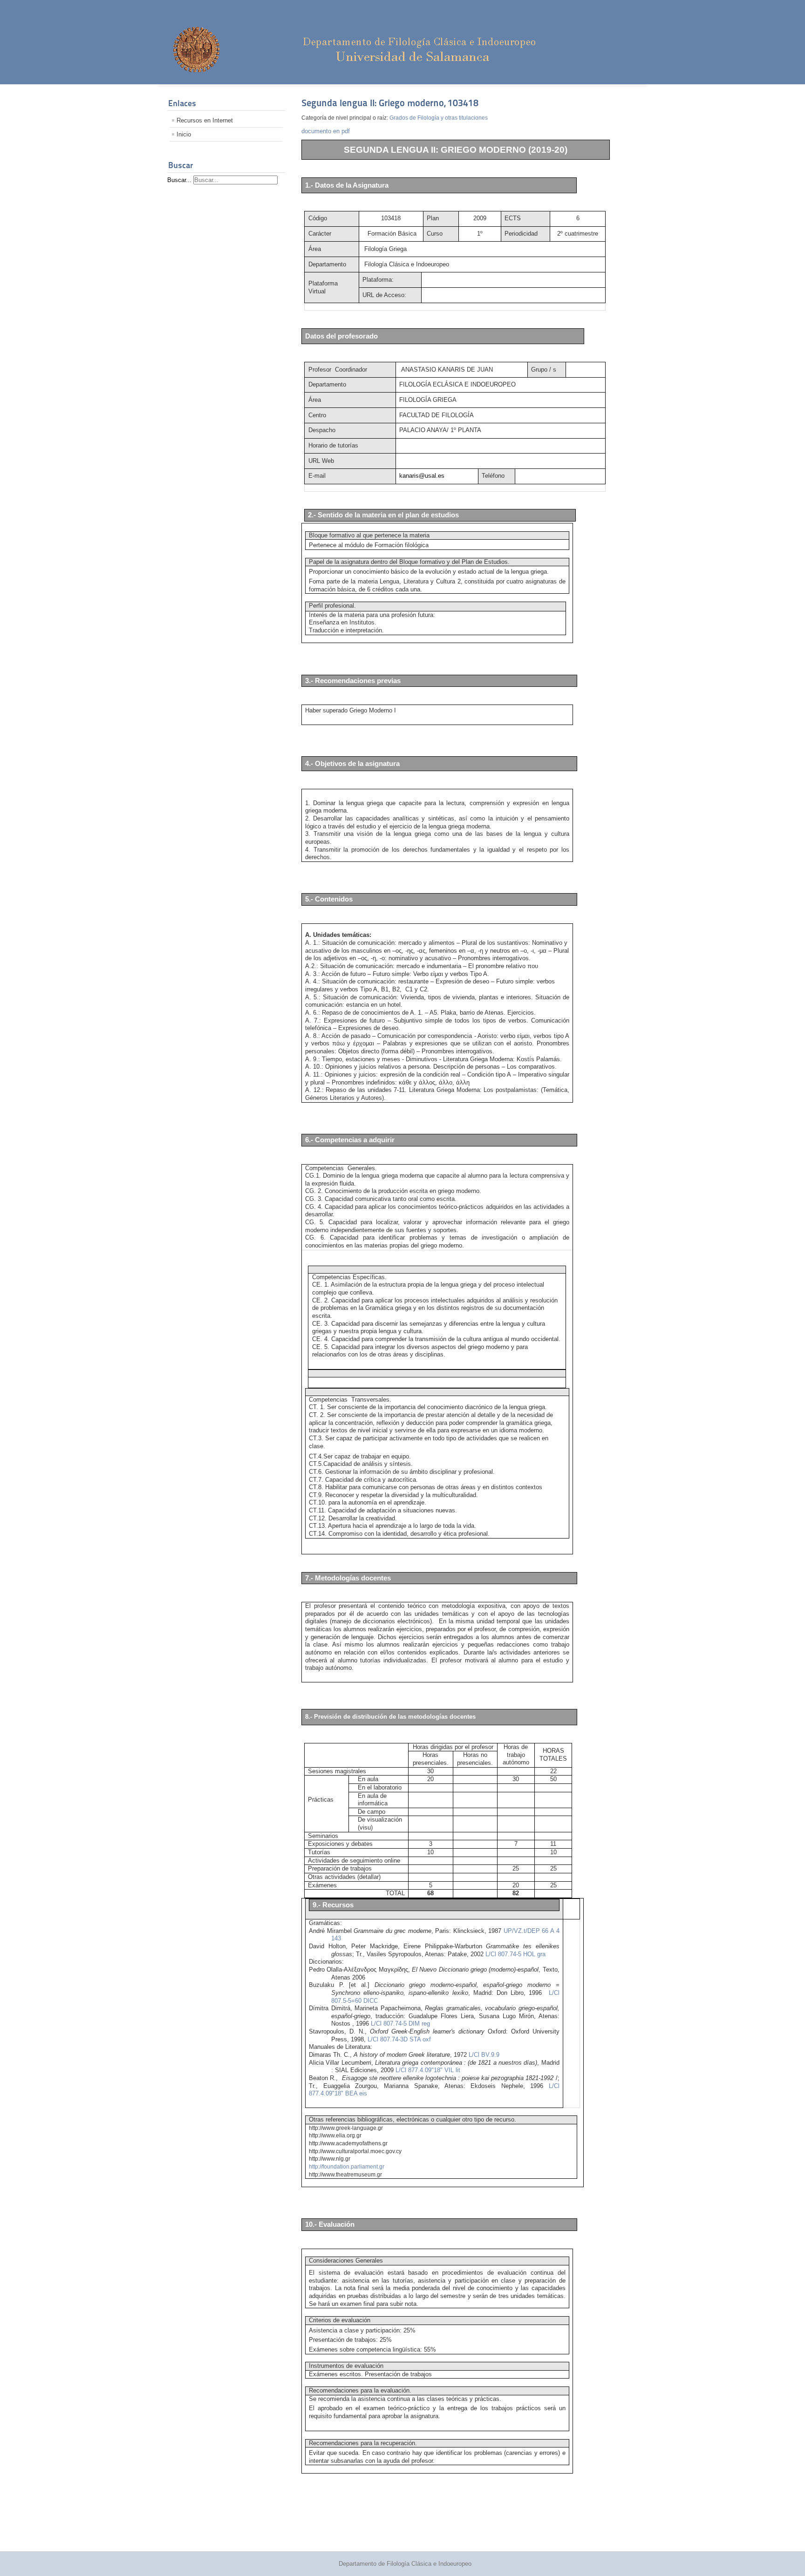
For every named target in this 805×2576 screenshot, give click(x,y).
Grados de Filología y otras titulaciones (439, 118)
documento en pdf (326, 131)
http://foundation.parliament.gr (347, 2167)
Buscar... (179, 180)
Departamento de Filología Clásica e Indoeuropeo (405, 2564)
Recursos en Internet (205, 120)
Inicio (184, 134)
